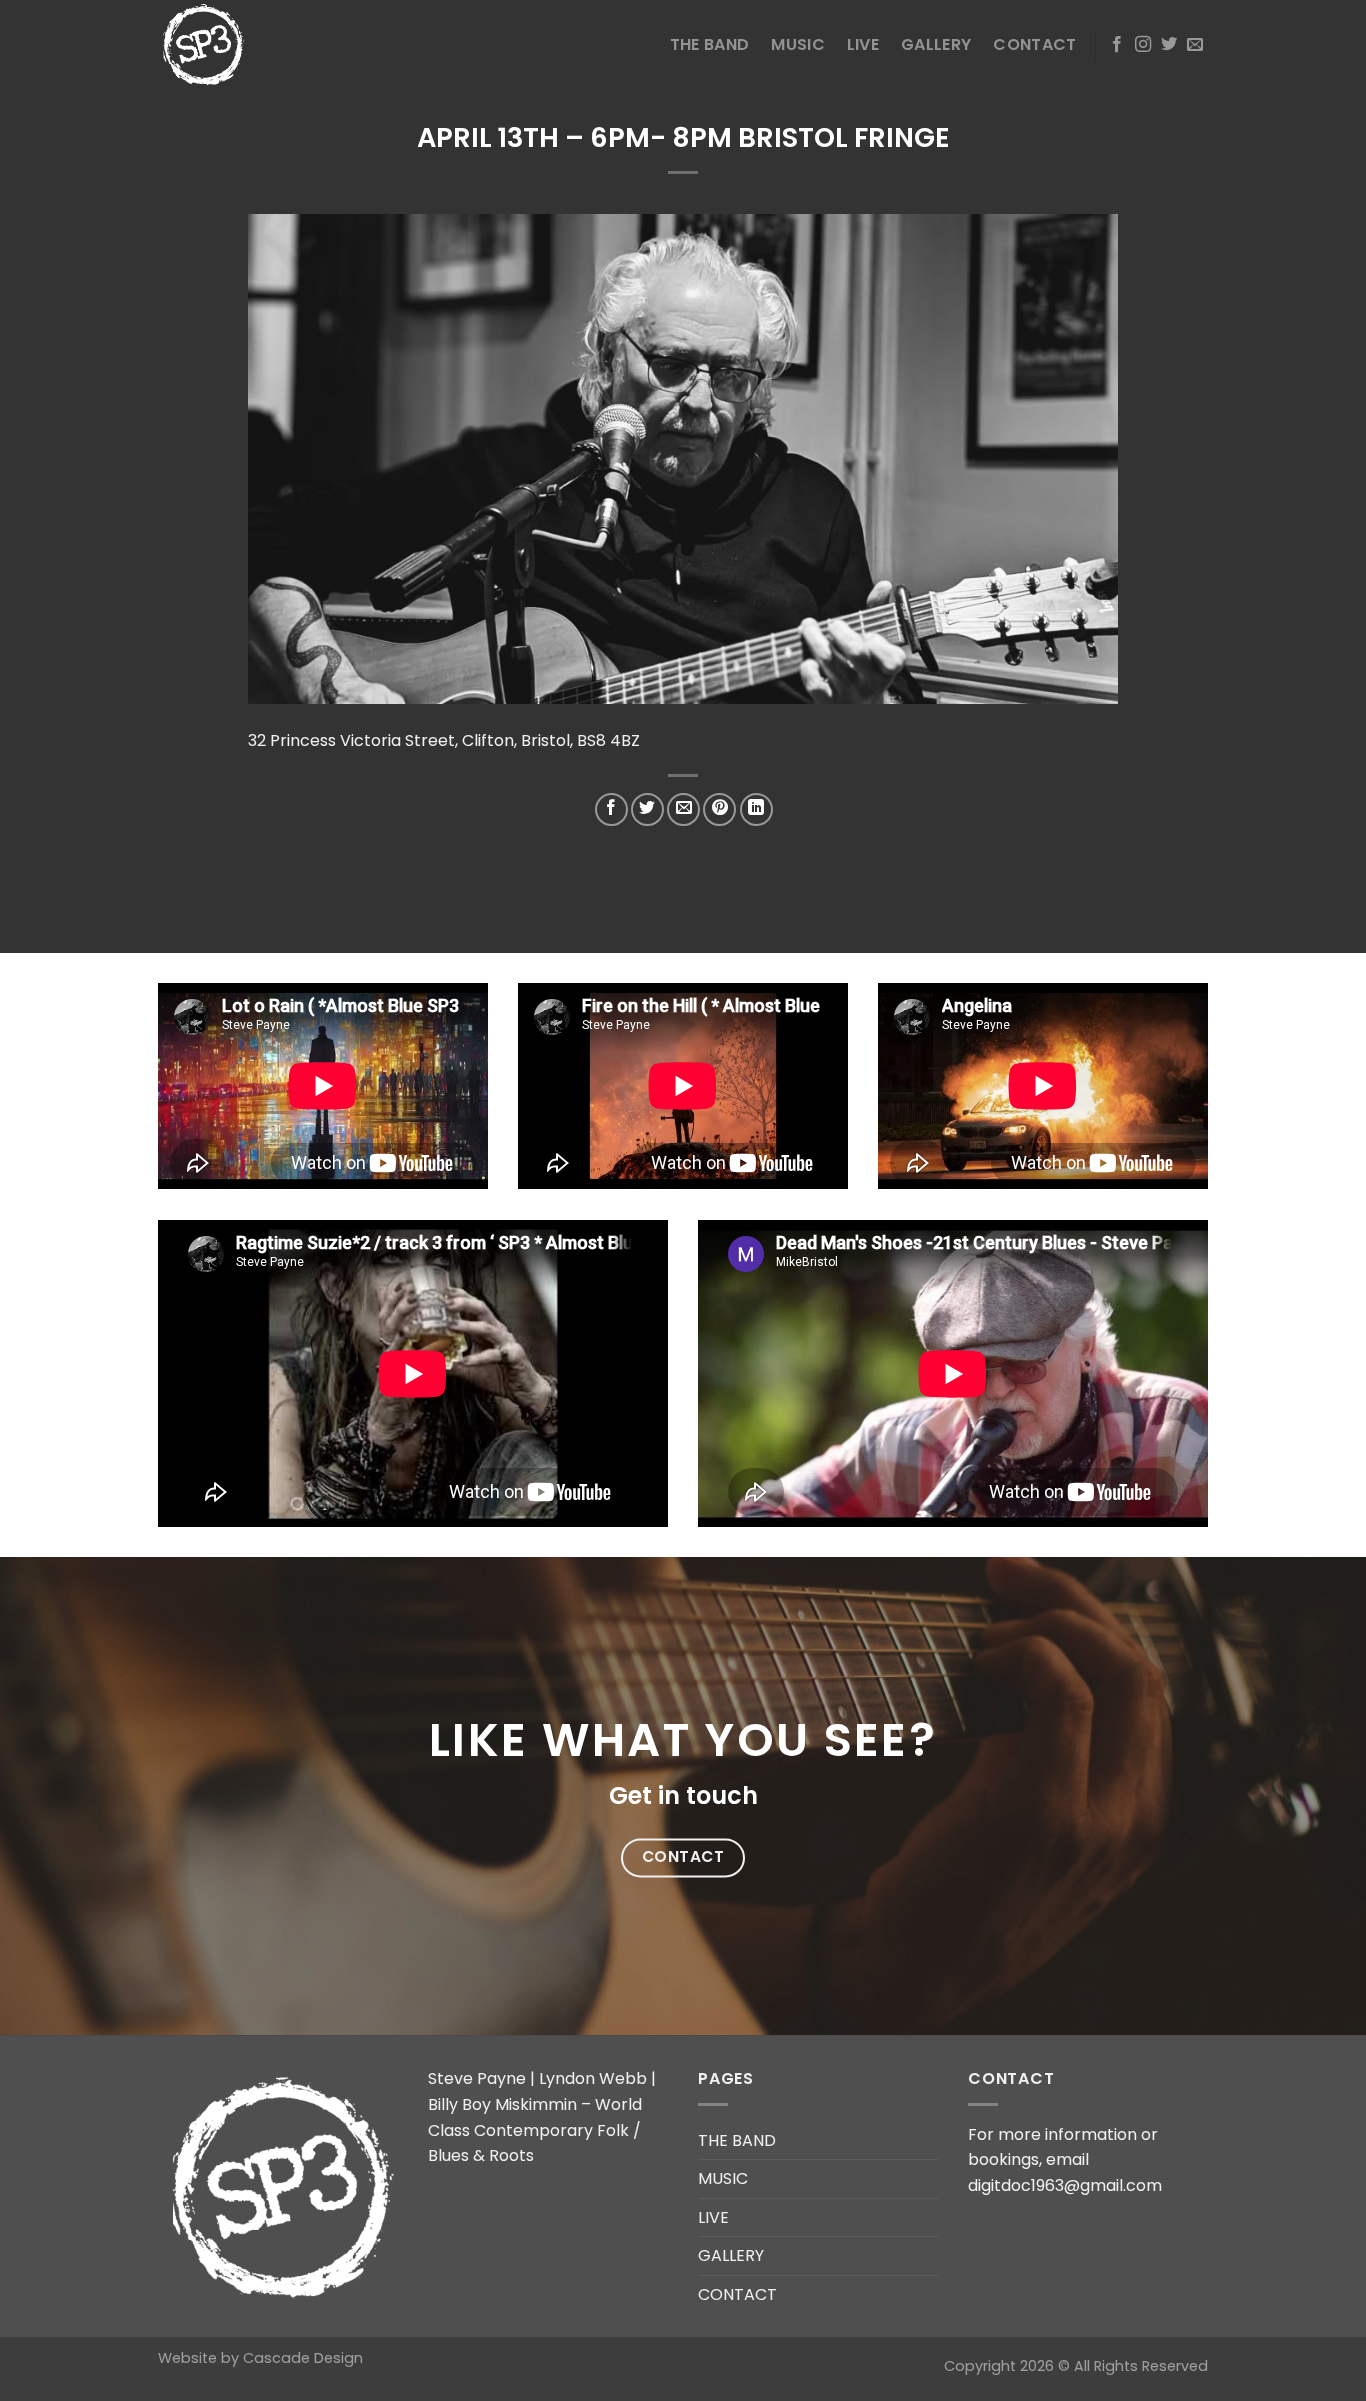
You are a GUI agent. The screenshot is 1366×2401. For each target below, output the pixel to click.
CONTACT (1034, 44)
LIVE (863, 44)
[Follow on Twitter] (1169, 45)
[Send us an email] (1195, 45)
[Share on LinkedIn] (756, 809)
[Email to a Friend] (683, 809)
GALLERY (936, 44)
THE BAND (710, 44)
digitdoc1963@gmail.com (1065, 2185)
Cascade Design (303, 2358)
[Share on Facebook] (611, 809)
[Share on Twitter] (647, 809)
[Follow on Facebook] (1117, 45)
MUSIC (798, 44)
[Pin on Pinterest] (719, 809)
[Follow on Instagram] (1143, 45)
